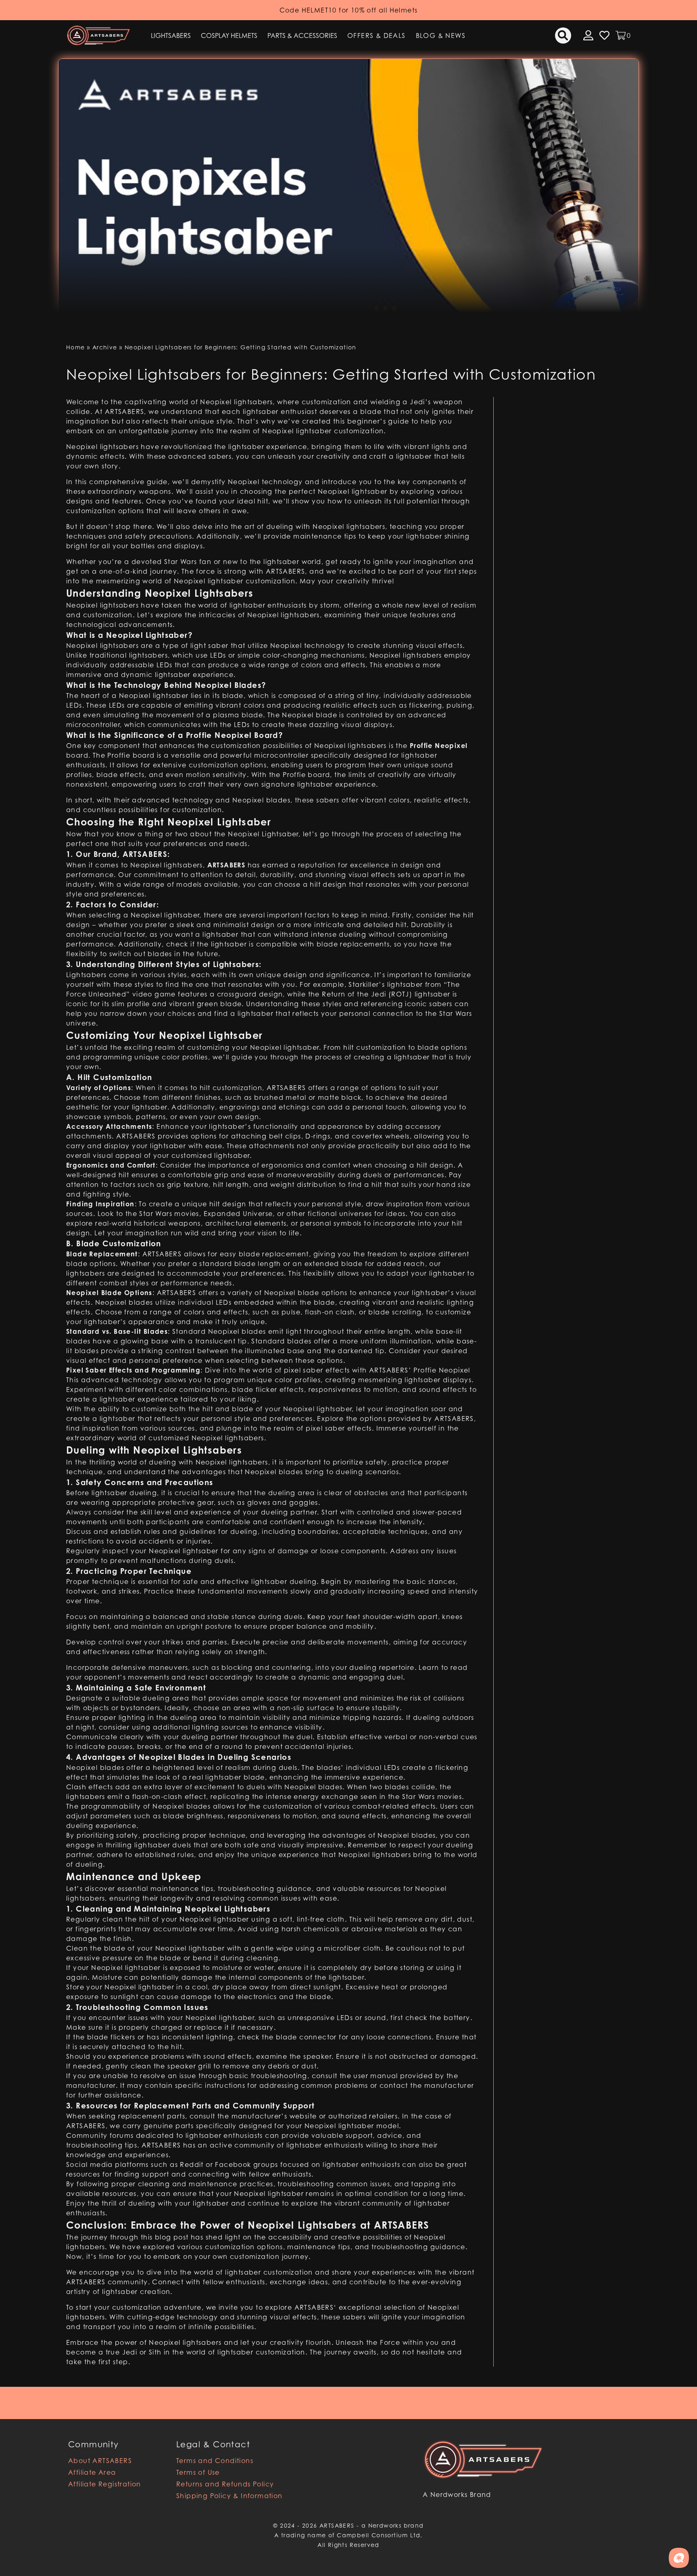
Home (76, 347)
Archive (105, 347)
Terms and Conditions (215, 2461)
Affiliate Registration (105, 2484)
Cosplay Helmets (229, 36)
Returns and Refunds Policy (225, 2484)
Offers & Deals (377, 36)
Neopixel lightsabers (102, 605)
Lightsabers (171, 36)
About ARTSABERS (100, 2461)
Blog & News (441, 36)
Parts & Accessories (302, 36)
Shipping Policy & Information (230, 2496)
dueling (303, 1582)
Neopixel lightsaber (154, 696)
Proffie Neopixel (442, 1370)
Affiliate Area (92, 2472)
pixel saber (325, 1428)
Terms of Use (198, 2472)
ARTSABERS (125, 412)
